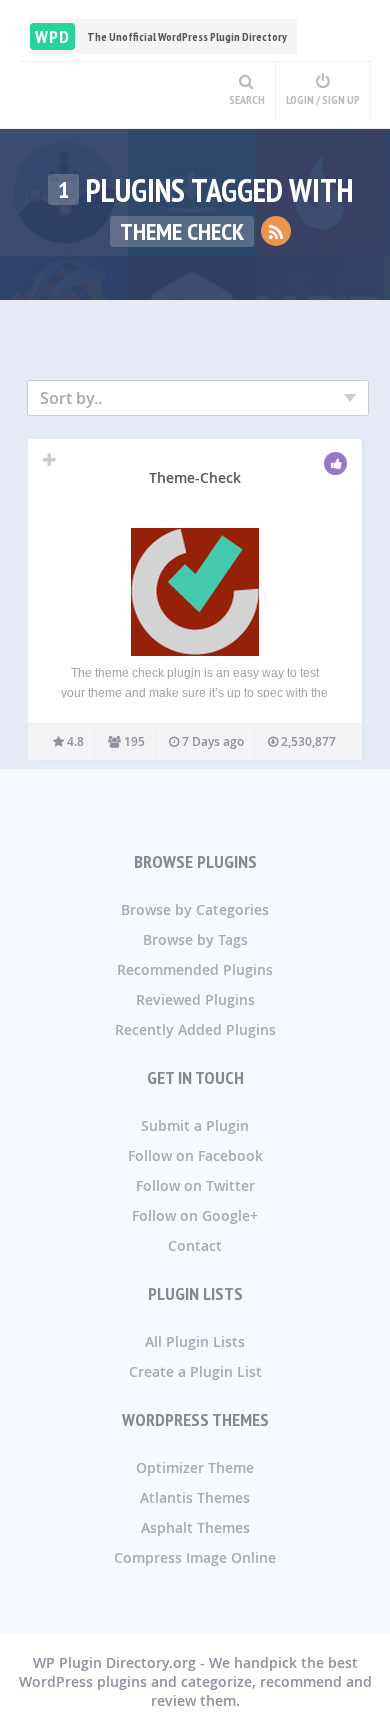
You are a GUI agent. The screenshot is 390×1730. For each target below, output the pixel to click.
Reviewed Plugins (195, 999)
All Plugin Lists (195, 1341)
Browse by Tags (195, 939)
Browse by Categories (195, 909)
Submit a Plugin (195, 1125)
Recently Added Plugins (195, 1029)
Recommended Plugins (195, 969)
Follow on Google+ (195, 1215)
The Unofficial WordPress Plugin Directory (161, 36)
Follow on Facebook (195, 1155)
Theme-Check (195, 477)
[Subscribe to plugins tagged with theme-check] (276, 231)
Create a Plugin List (195, 1371)
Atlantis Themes (195, 1497)
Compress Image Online (195, 1557)
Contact (195, 1245)
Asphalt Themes (195, 1527)
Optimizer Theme (195, 1467)
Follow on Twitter (195, 1185)
